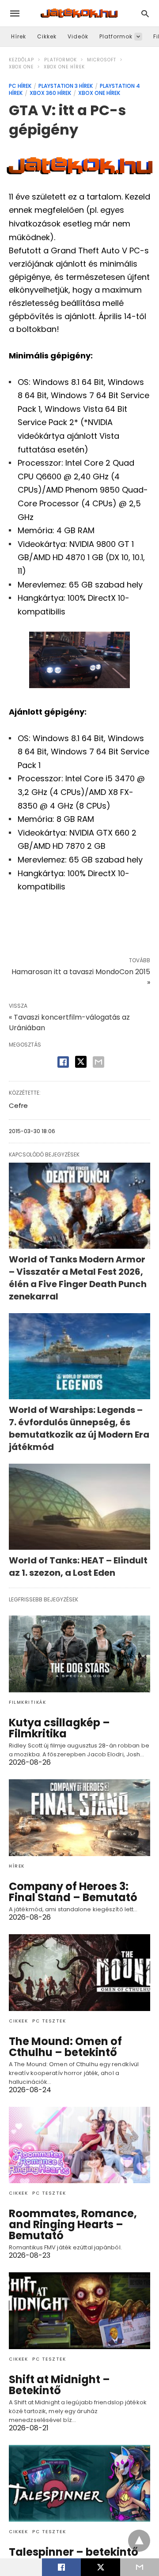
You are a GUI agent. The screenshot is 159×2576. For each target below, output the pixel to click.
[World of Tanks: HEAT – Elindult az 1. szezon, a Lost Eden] (79, 1507)
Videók (78, 36)
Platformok (116, 36)
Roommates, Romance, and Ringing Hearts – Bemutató (73, 2224)
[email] (140, 2567)
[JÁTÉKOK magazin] (79, 13)
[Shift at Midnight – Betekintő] (79, 2311)
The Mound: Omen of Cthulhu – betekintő (65, 2047)
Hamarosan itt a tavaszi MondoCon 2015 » (81, 977)
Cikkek (47, 36)
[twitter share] (81, 1062)
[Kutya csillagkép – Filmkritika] (79, 1654)
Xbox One (21, 67)
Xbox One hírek (64, 67)
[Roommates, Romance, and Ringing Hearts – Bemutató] (79, 2145)
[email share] (98, 1062)
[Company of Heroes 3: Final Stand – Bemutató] (79, 1818)
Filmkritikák (27, 1702)
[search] (145, 13)
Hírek (19, 36)
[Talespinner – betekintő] (79, 2483)
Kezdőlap (21, 60)
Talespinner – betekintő (74, 2552)
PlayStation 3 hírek (66, 86)
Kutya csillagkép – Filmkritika (59, 1728)
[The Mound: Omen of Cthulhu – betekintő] (79, 1973)
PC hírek (20, 86)
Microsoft (102, 60)
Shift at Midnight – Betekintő (59, 2385)
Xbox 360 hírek (50, 93)
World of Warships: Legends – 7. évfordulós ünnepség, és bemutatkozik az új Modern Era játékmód (79, 1428)
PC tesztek (49, 2021)
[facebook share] (63, 1062)
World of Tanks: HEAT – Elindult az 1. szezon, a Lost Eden (78, 1567)
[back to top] (139, 2541)
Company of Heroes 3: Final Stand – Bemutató (73, 1892)
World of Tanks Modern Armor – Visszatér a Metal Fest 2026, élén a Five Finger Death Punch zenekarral (78, 1278)
